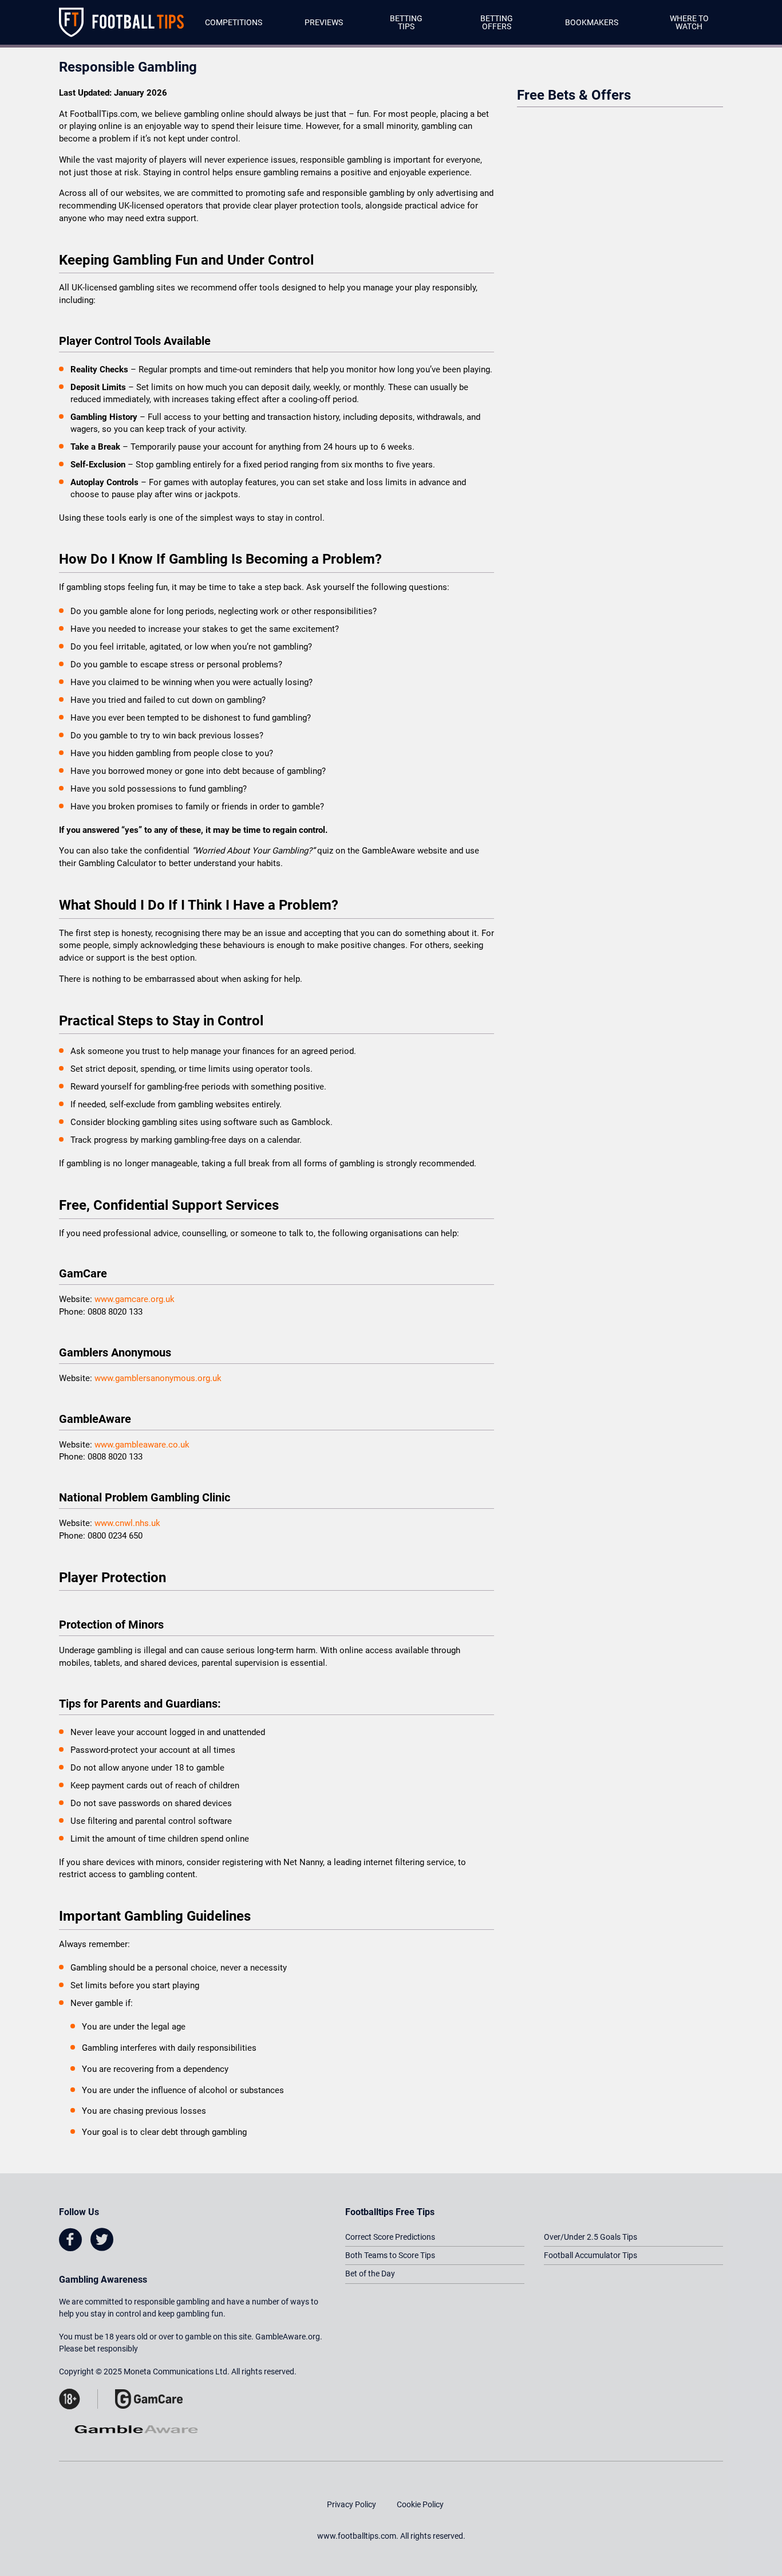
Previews (324, 22)
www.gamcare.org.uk (135, 1299)
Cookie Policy (420, 2504)
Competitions (234, 22)
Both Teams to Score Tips (390, 2255)
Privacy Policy (351, 2504)
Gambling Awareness (103, 2280)
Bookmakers (592, 22)
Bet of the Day (370, 2274)
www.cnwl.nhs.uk (127, 1523)
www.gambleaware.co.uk (142, 1445)
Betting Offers (497, 22)
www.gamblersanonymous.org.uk (158, 1378)
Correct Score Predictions (390, 2237)
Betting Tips (406, 22)
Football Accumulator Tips (591, 2255)
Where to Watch (689, 22)
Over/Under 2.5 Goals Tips (591, 2237)
